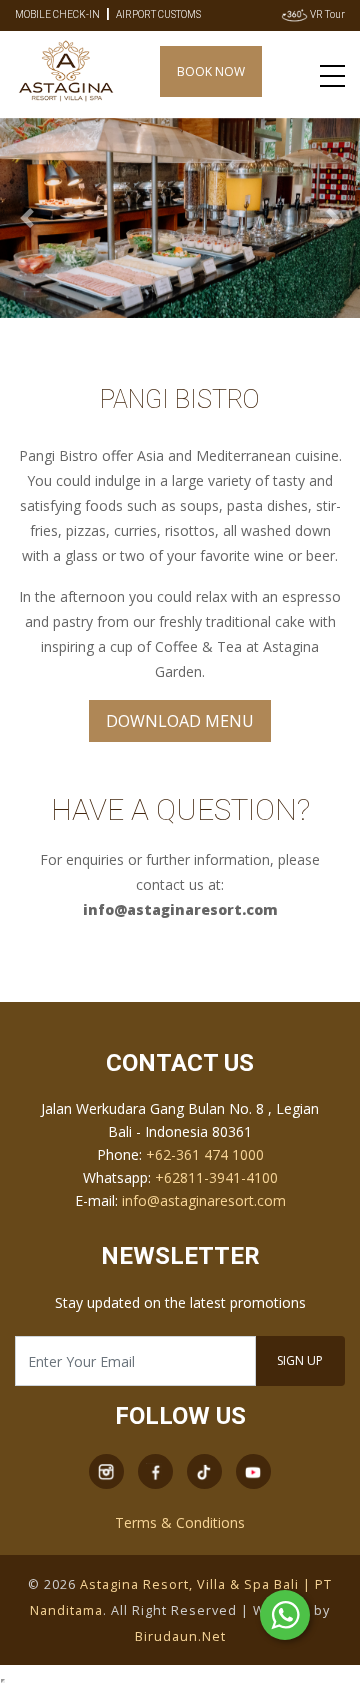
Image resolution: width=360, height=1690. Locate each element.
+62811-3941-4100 (216, 1177)
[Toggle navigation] (332, 75)
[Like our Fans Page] (155, 1469)
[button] (27, 218)
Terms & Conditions (180, 1522)
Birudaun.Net (180, 1636)
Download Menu (180, 721)
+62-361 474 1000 (205, 1154)
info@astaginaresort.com (204, 1200)
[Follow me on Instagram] (106, 1469)
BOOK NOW (211, 71)
